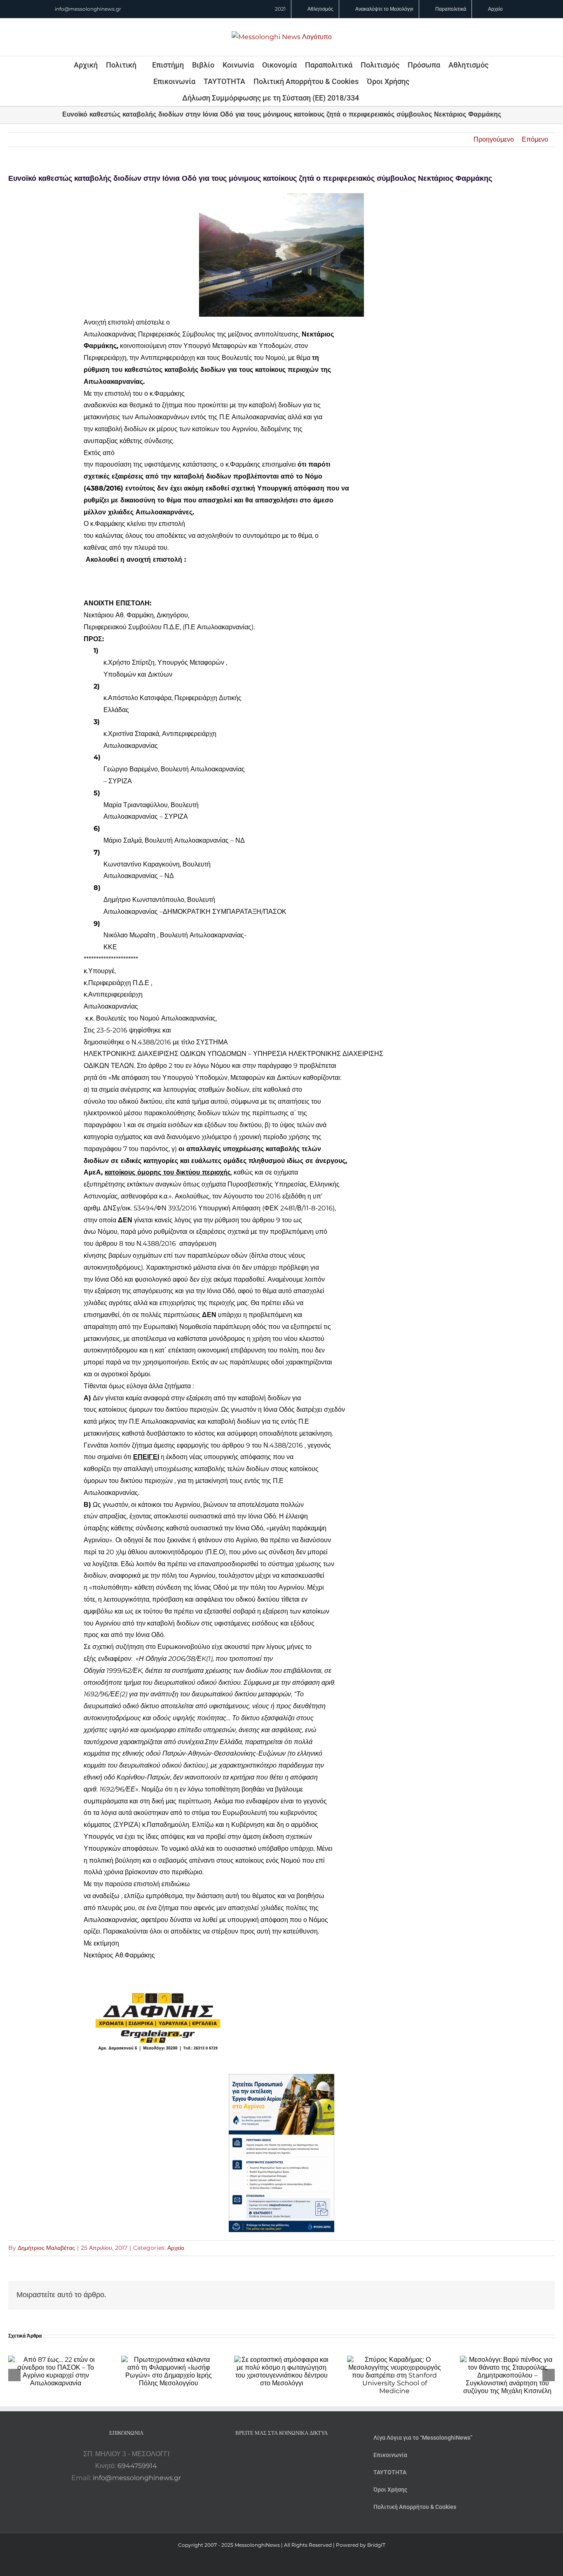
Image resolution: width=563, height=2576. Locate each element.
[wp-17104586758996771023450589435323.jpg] (158, 1975)
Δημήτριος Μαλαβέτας (46, 2248)
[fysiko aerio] (281, 2080)
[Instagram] (281, 2454)
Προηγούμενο (494, 139)
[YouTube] (259, 2454)
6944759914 (137, 2466)
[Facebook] (270, 2454)
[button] (370, 98)
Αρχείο (176, 2248)
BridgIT (376, 2545)
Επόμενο (535, 139)
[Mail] (304, 2454)
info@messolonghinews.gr (88, 9)
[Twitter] (293, 2454)
